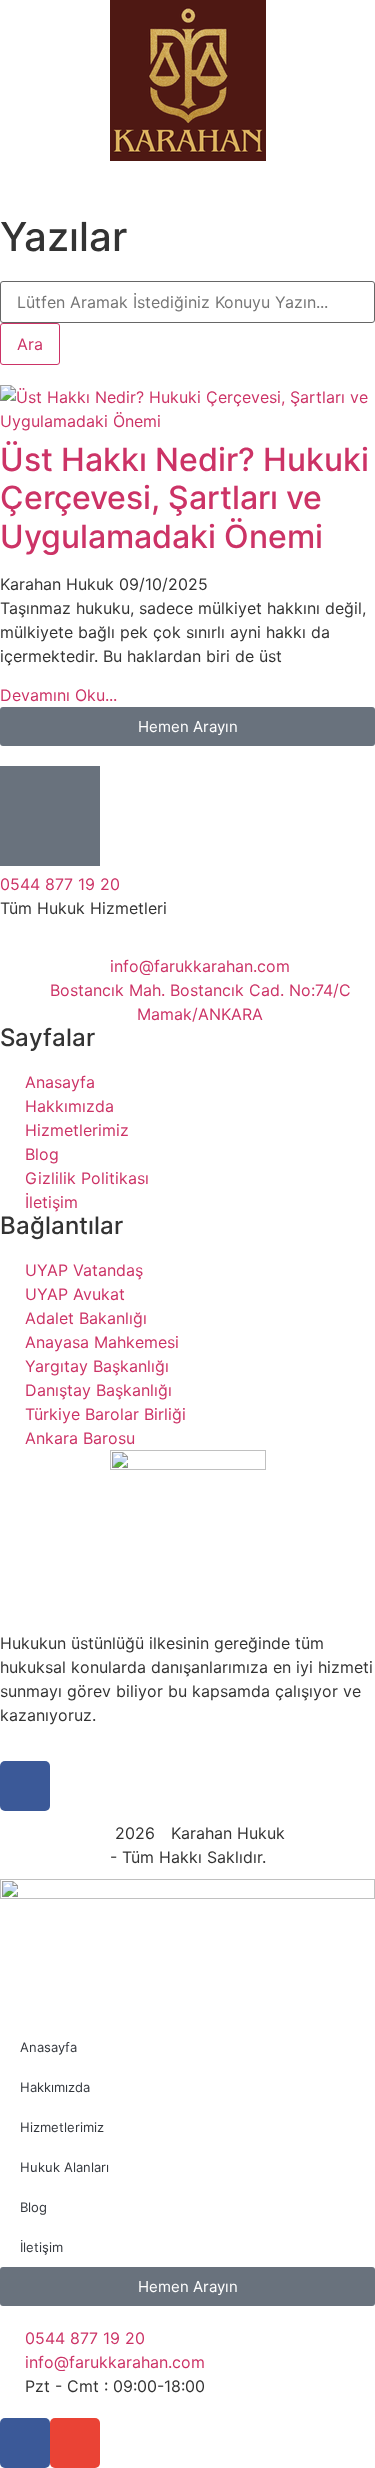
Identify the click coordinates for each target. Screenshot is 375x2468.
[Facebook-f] (25, 2443)
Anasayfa (48, 2047)
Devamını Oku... (58, 695)
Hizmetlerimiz (62, 2127)
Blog (33, 2207)
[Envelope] (75, 2443)
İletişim (41, 2247)
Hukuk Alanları (64, 2167)
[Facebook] (25, 1786)
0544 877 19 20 (60, 884)
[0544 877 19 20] (50, 816)
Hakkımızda (55, 2087)
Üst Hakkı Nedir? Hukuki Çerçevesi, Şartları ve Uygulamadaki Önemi (184, 498)
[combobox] (187, 302)
